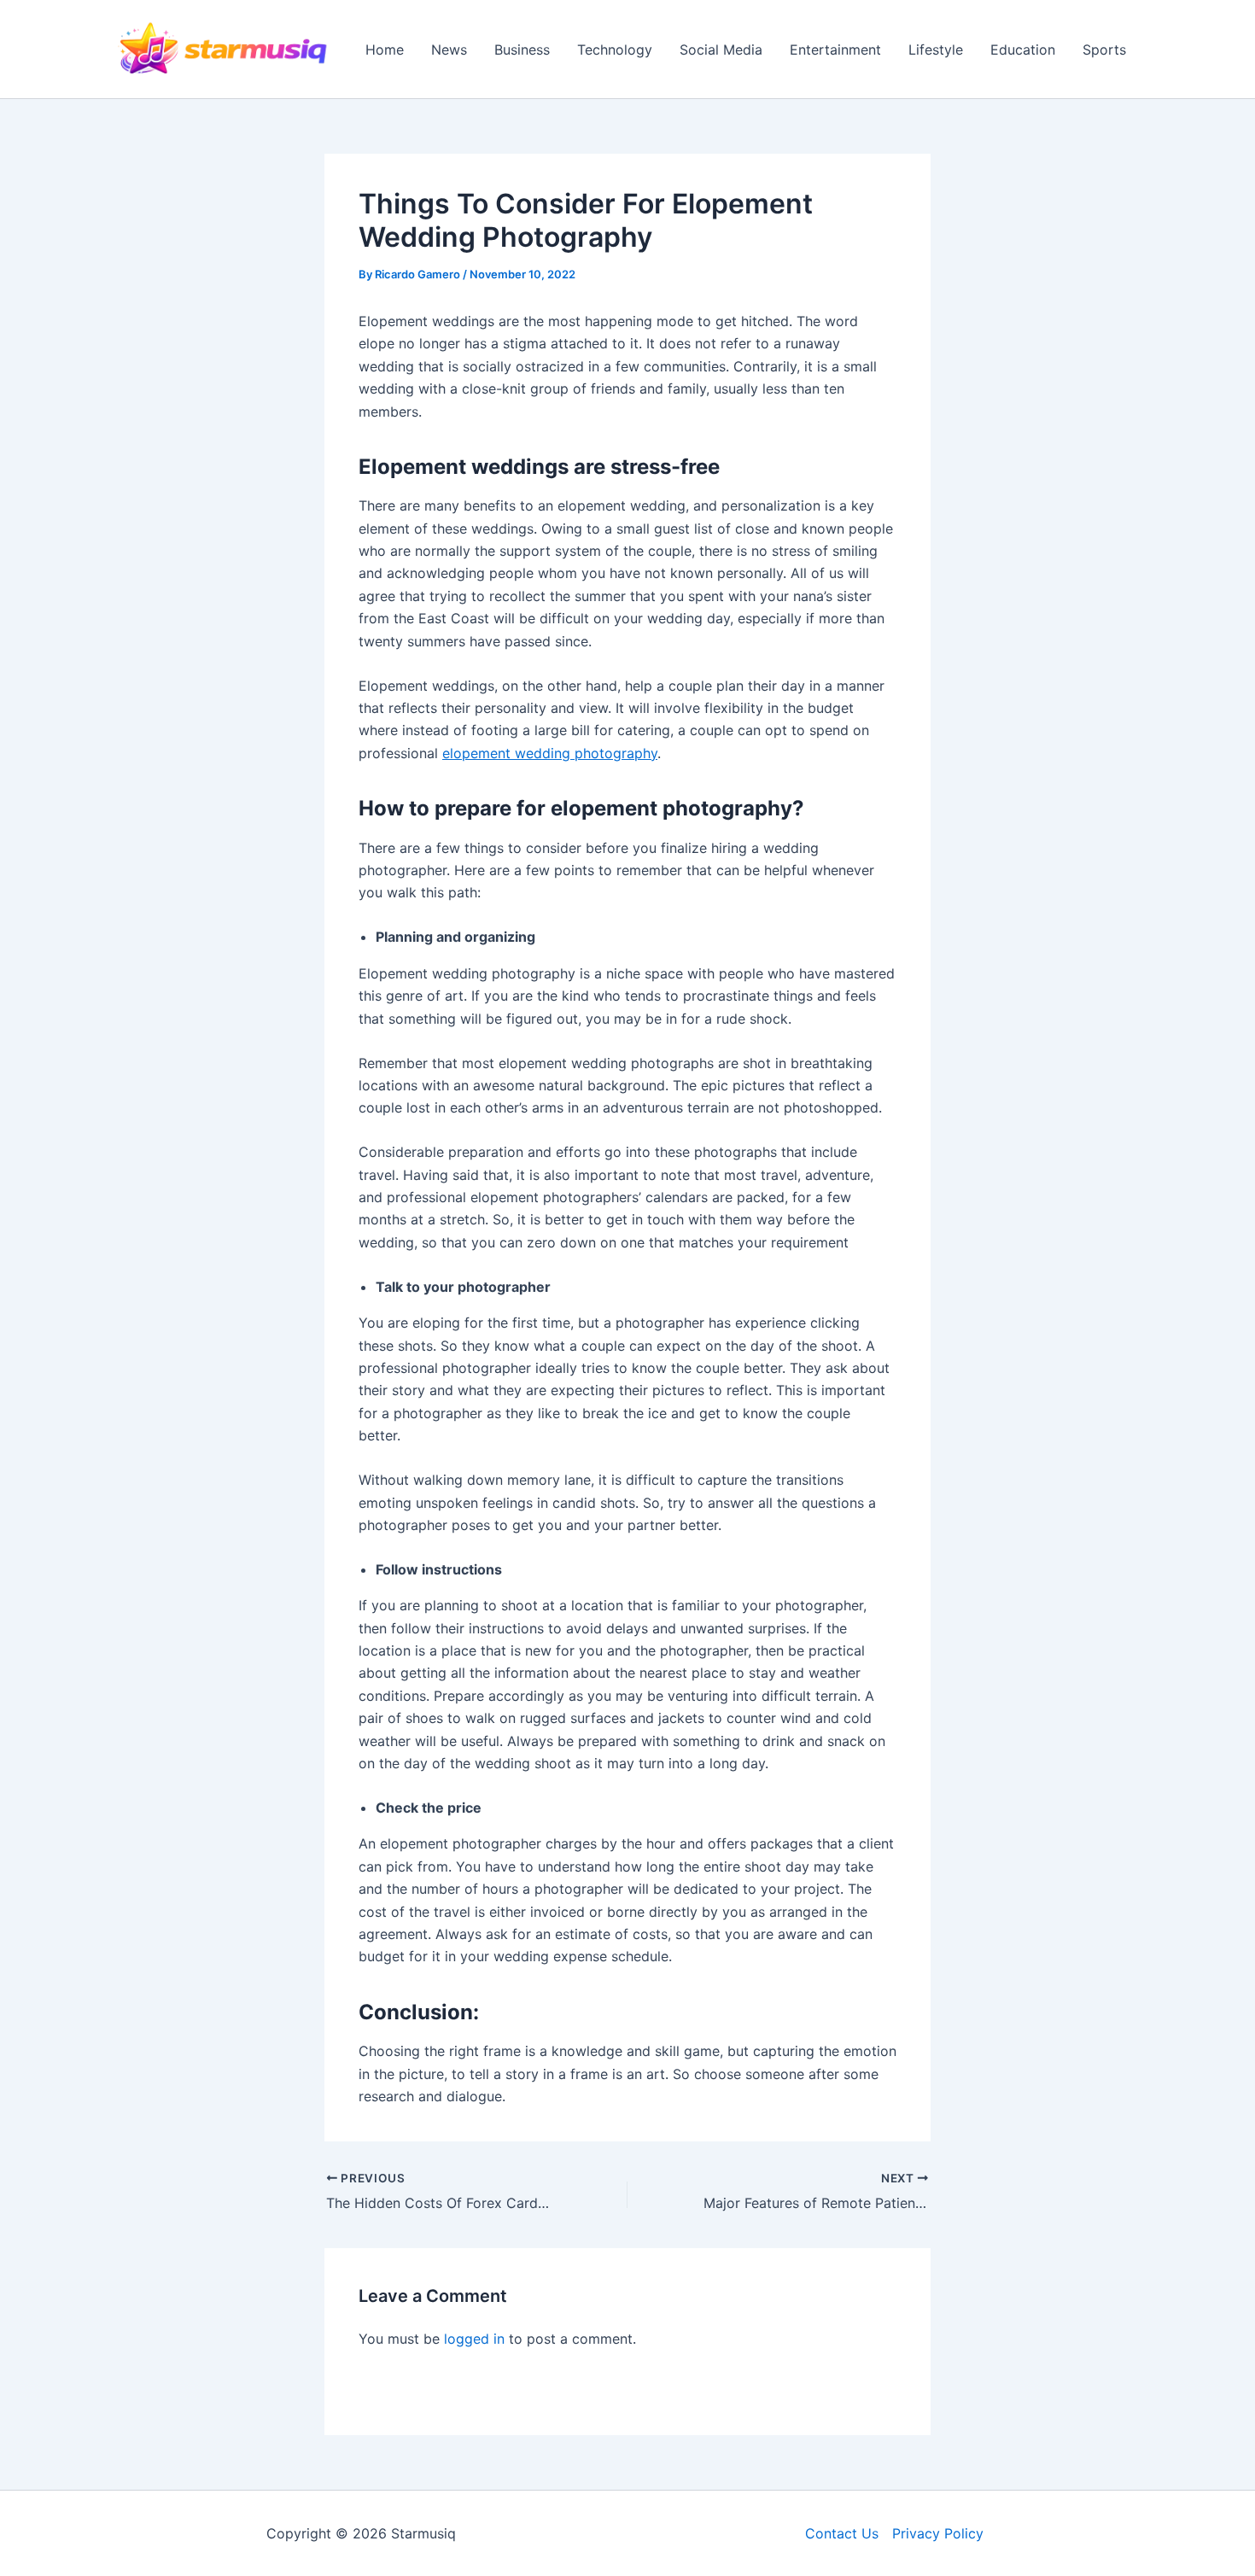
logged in (474, 2339)
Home (385, 50)
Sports (1104, 50)
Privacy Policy (938, 2533)
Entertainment (835, 50)
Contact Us (842, 2533)
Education (1023, 50)
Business (522, 50)
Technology (615, 50)
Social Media (721, 50)
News (449, 50)
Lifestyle (936, 50)
